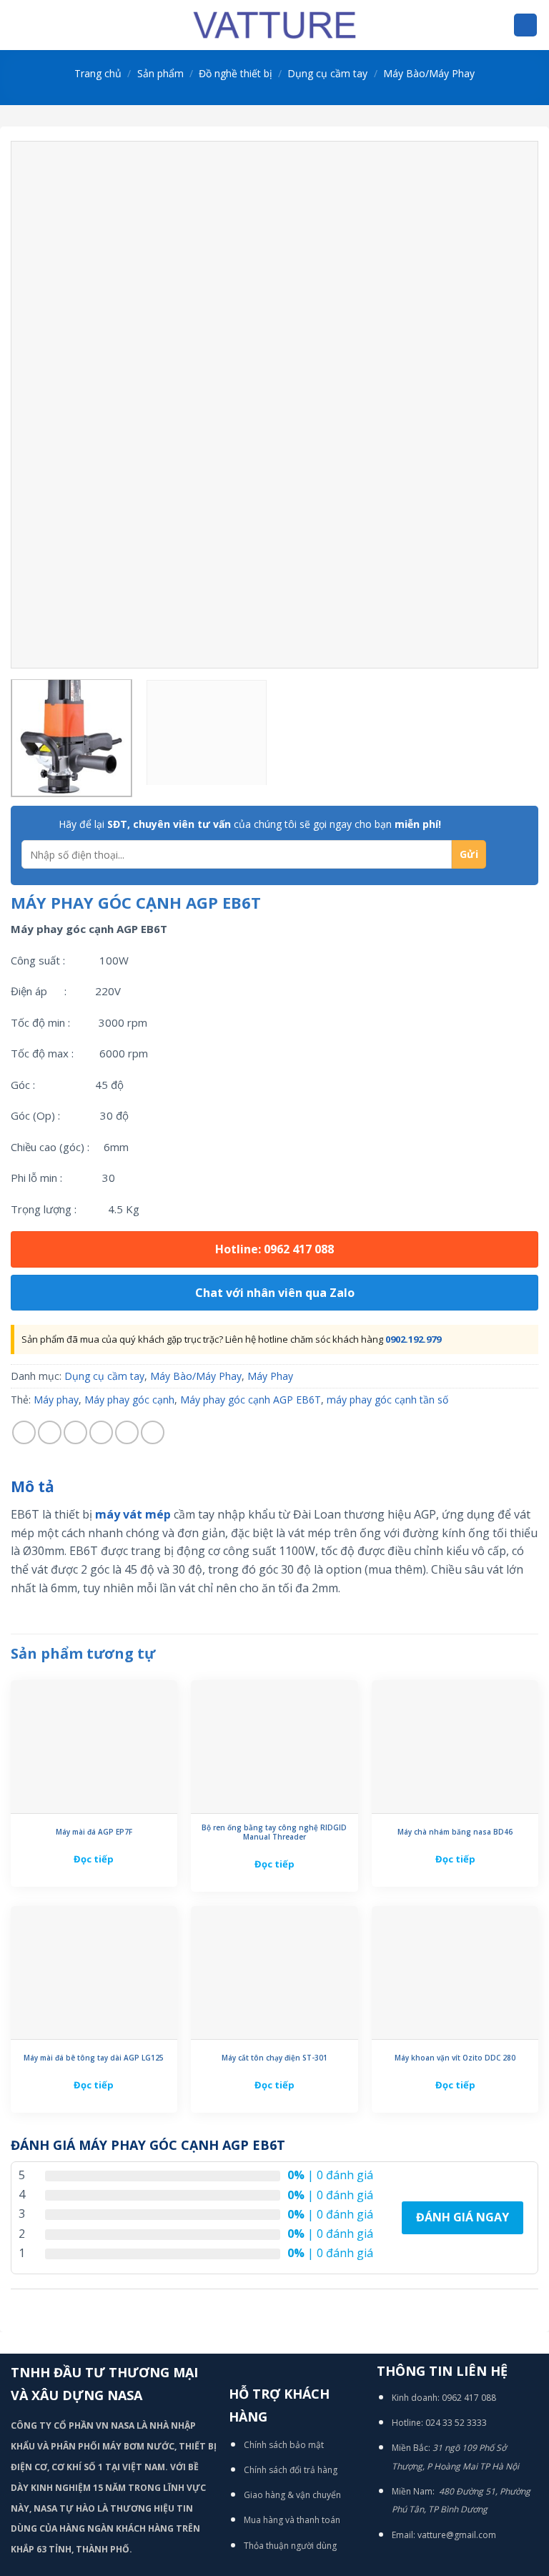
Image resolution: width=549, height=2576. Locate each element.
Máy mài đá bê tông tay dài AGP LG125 (94, 2058)
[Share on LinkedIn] (153, 1432)
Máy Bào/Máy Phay (429, 73)
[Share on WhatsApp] (24, 1432)
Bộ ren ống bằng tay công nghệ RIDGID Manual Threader (274, 1832)
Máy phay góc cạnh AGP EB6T (251, 1400)
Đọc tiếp (94, 1859)
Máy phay (56, 1400)
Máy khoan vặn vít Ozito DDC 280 (455, 2058)
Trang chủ (98, 73)
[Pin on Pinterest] (127, 1432)
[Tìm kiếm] (525, 25)
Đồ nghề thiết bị (236, 73)
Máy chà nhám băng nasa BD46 (455, 1832)
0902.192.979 (413, 1339)
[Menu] (19, 25)
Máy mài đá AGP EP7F (94, 1832)
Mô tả (33, 1486)
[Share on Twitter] (75, 1432)
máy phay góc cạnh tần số (387, 1400)
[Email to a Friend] (101, 1432)
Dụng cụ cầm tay (327, 73)
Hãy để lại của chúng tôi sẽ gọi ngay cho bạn (250, 824)
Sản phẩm (160, 73)
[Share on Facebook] (50, 1432)
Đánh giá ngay (463, 2217)
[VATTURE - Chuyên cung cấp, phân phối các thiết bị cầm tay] (274, 25)
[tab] (33, 1487)
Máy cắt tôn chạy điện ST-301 (274, 2058)
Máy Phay (270, 1376)
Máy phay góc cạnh (129, 1400)
